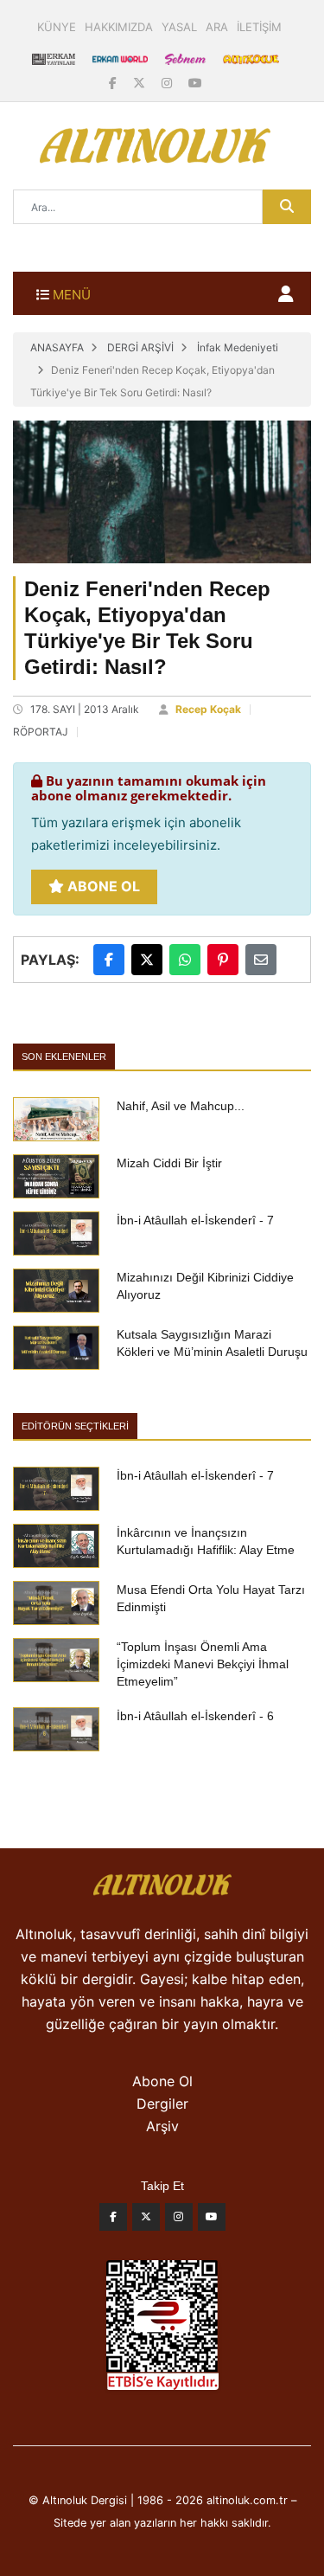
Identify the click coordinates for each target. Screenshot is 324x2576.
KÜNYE (57, 27)
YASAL (179, 27)
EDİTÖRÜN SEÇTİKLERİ (75, 1426)
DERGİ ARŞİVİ (140, 347)
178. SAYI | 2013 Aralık (85, 709)
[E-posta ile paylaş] (261, 960)
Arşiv (162, 2126)
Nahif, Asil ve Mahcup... (181, 1106)
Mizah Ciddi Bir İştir (169, 1163)
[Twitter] (146, 2221)
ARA (217, 27)
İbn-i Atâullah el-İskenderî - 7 (195, 1220)
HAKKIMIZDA (119, 27)
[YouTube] (195, 83)
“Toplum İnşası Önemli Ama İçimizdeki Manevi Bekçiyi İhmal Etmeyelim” (203, 1664)
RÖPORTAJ (41, 732)
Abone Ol (102, 886)
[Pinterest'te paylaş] (223, 960)
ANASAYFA (57, 347)
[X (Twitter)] (141, 83)
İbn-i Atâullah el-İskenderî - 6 (195, 1716)
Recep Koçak (208, 709)
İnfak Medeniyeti (238, 347)
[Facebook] (114, 83)
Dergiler (162, 2104)
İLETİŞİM (259, 27)
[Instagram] (168, 83)
